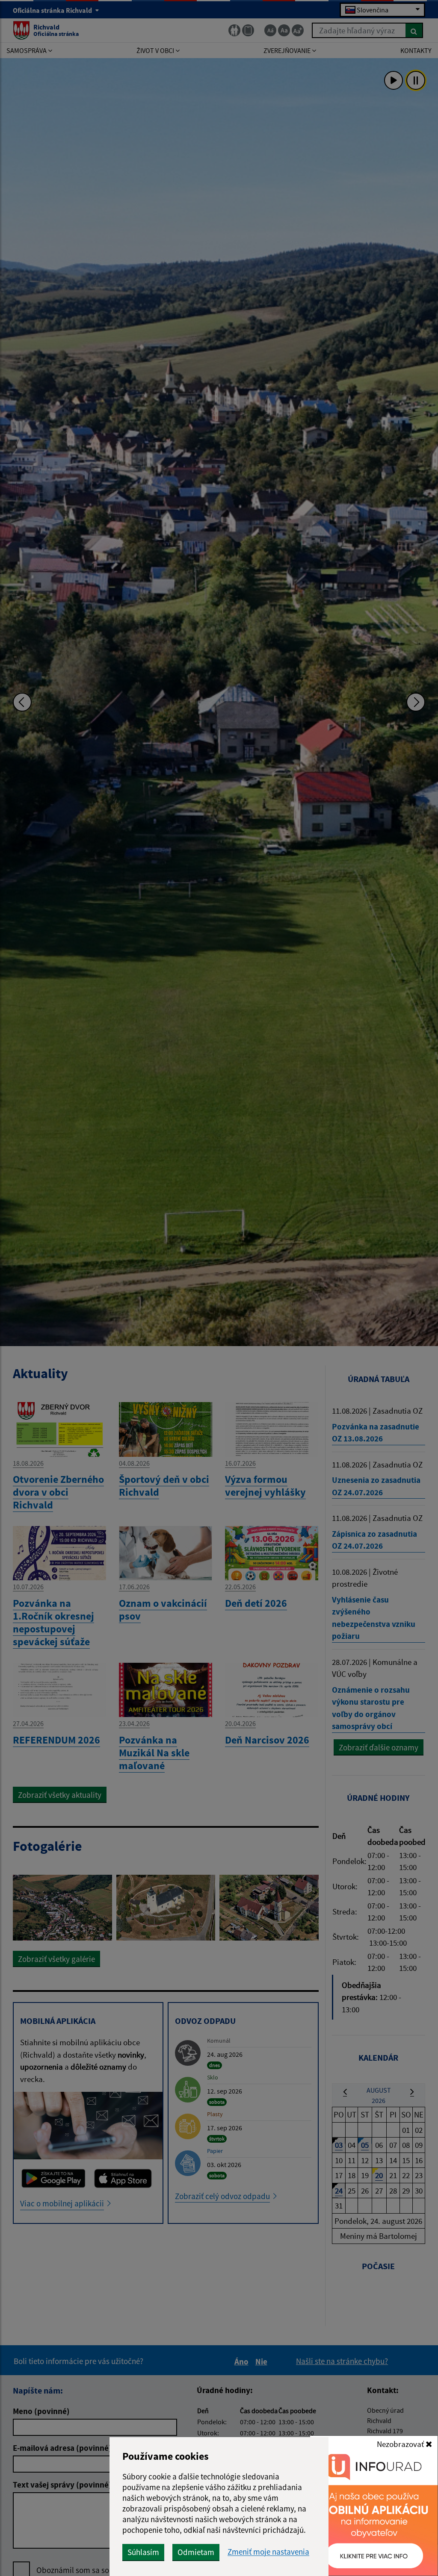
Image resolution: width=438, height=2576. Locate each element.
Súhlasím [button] (143, 2552)
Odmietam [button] (196, 2552)
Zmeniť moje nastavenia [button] (268, 2552)
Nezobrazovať (401, 2444)
